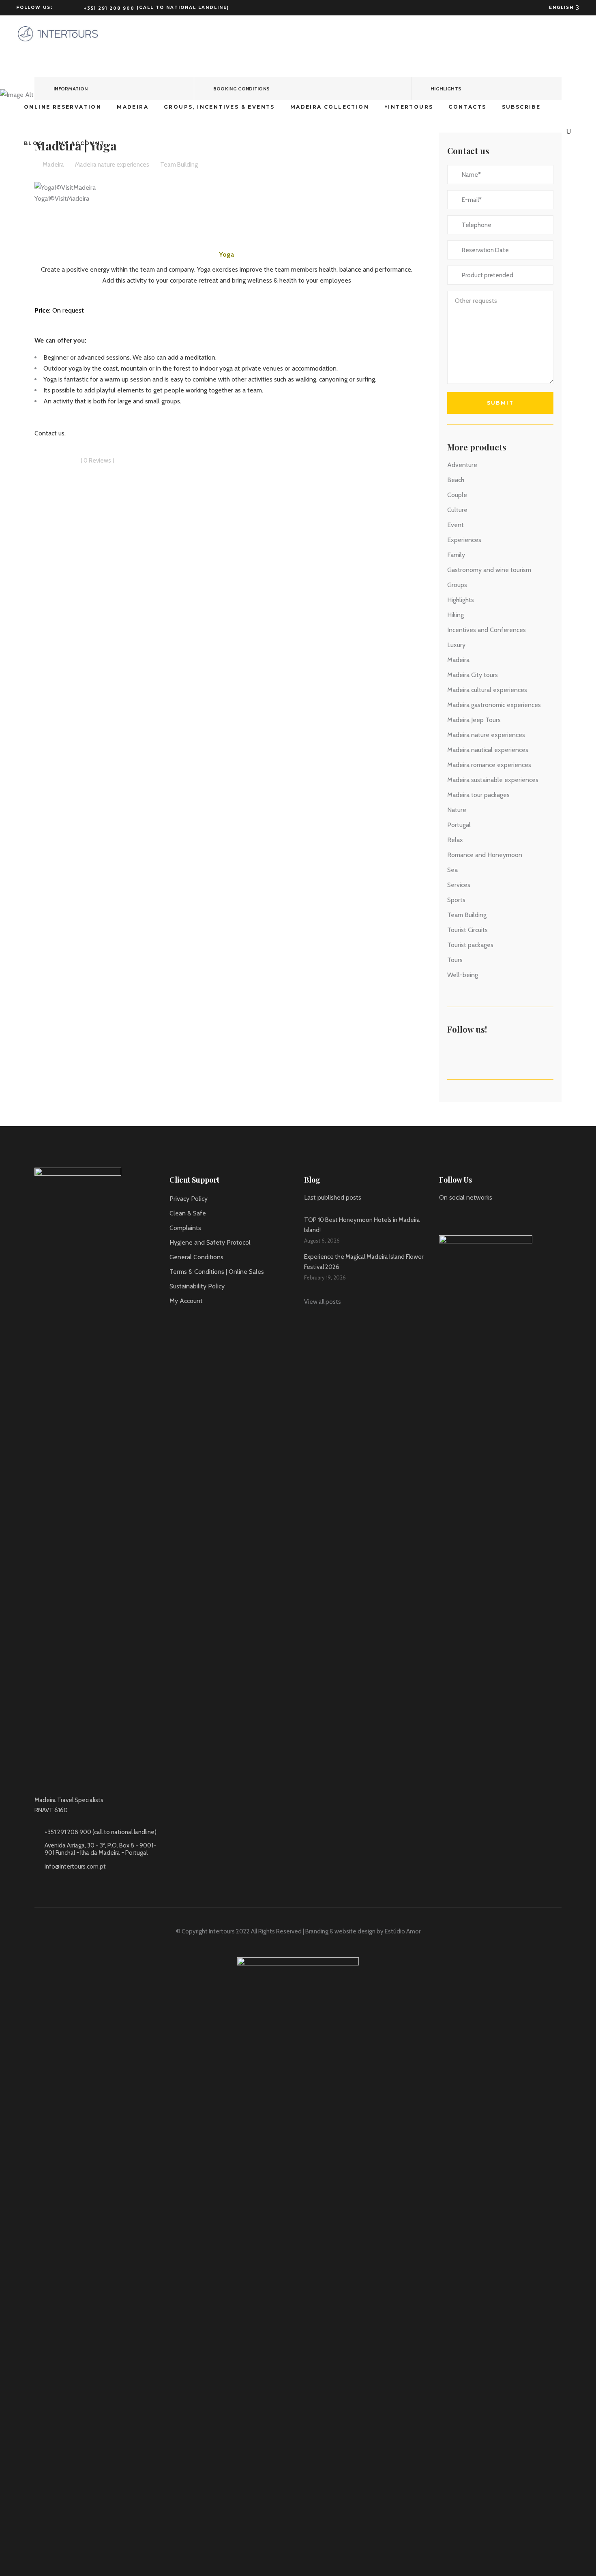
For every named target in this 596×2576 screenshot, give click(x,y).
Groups (457, 585)
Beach (456, 480)
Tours (455, 960)
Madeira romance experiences (489, 765)
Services (459, 885)
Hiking (456, 615)
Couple (457, 495)
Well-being (463, 975)
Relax (455, 840)
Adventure (462, 465)
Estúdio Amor (403, 1931)
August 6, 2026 (322, 1241)
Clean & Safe (188, 1213)
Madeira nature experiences (486, 735)
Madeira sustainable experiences (493, 780)
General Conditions (196, 1257)
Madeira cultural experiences (487, 690)
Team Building (467, 915)
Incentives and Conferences (487, 630)
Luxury (456, 645)
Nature (457, 810)
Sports (456, 900)
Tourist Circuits (467, 930)
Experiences (464, 540)
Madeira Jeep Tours (474, 720)
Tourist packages (470, 945)
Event (456, 525)
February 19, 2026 (325, 1277)
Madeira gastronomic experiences (494, 705)
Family (456, 555)
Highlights (461, 600)
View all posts (323, 1302)
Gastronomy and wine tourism (489, 570)
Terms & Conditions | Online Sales (217, 1272)
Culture (457, 510)
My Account (186, 1301)
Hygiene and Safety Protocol (210, 1242)
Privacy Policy (189, 1199)
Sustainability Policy (197, 1286)
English (562, 8)
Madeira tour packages (478, 795)
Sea (452, 870)
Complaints (185, 1228)
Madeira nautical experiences (488, 750)
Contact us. (50, 433)
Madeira (458, 660)
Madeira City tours (473, 675)
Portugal (459, 825)
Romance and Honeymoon (485, 855)
